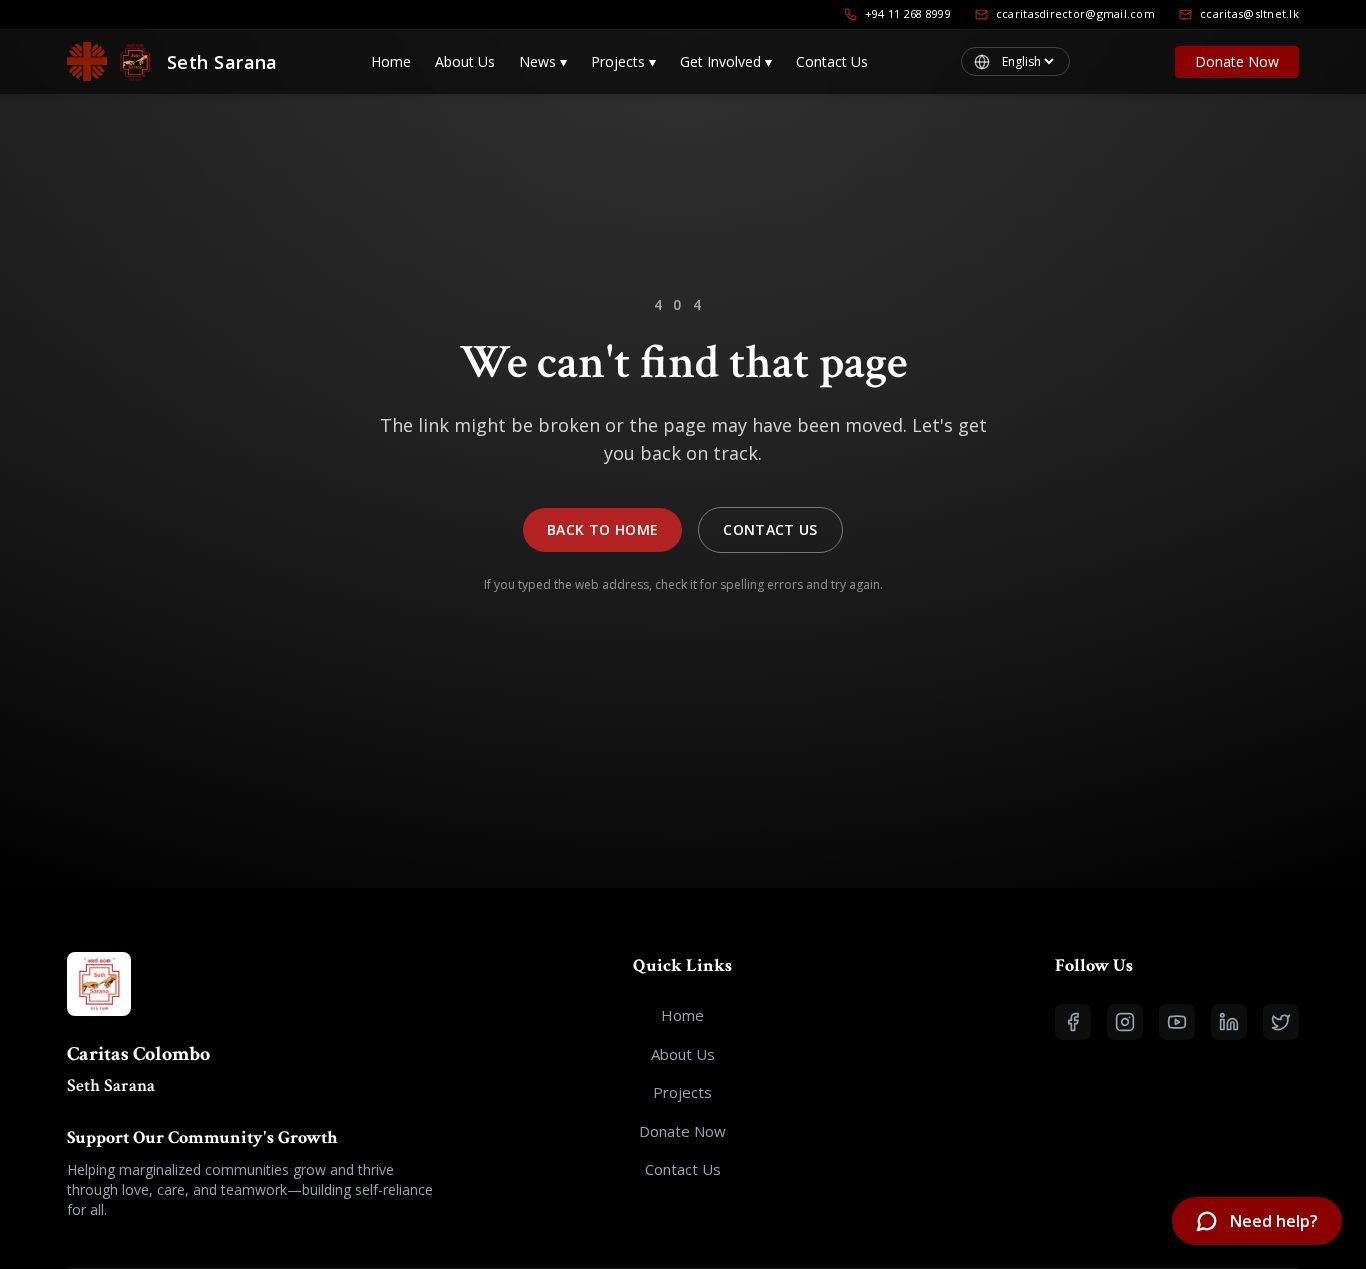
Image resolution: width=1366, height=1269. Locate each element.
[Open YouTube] (1177, 1022)
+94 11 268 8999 (908, 13)
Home (391, 61)
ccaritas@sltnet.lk (1249, 13)
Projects (623, 61)
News (543, 61)
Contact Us (832, 61)
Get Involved (726, 61)
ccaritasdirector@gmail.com (1075, 13)
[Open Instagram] (1125, 1022)
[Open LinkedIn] (1229, 1022)
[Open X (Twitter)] (1281, 1022)
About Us (465, 61)
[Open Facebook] (1073, 1022)
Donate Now (1237, 61)
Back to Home (602, 529)
